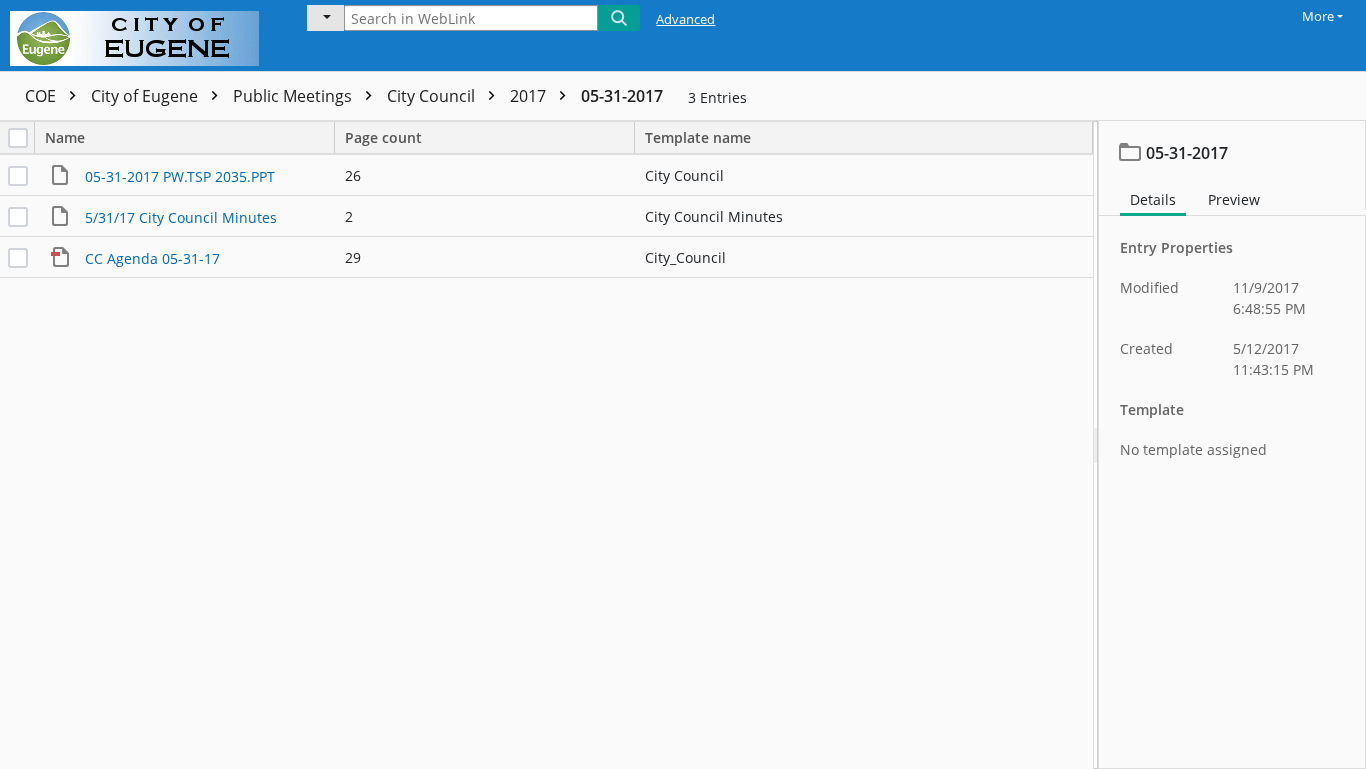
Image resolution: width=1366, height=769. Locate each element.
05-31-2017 (622, 96)
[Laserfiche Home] (139, 35)
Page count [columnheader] (383, 137)
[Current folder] (325, 18)
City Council (433, 96)
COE (42, 96)
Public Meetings (294, 96)
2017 (530, 96)
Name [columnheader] (65, 137)
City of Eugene (146, 96)
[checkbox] (18, 138)
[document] (1232, 445)
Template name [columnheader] (698, 137)
